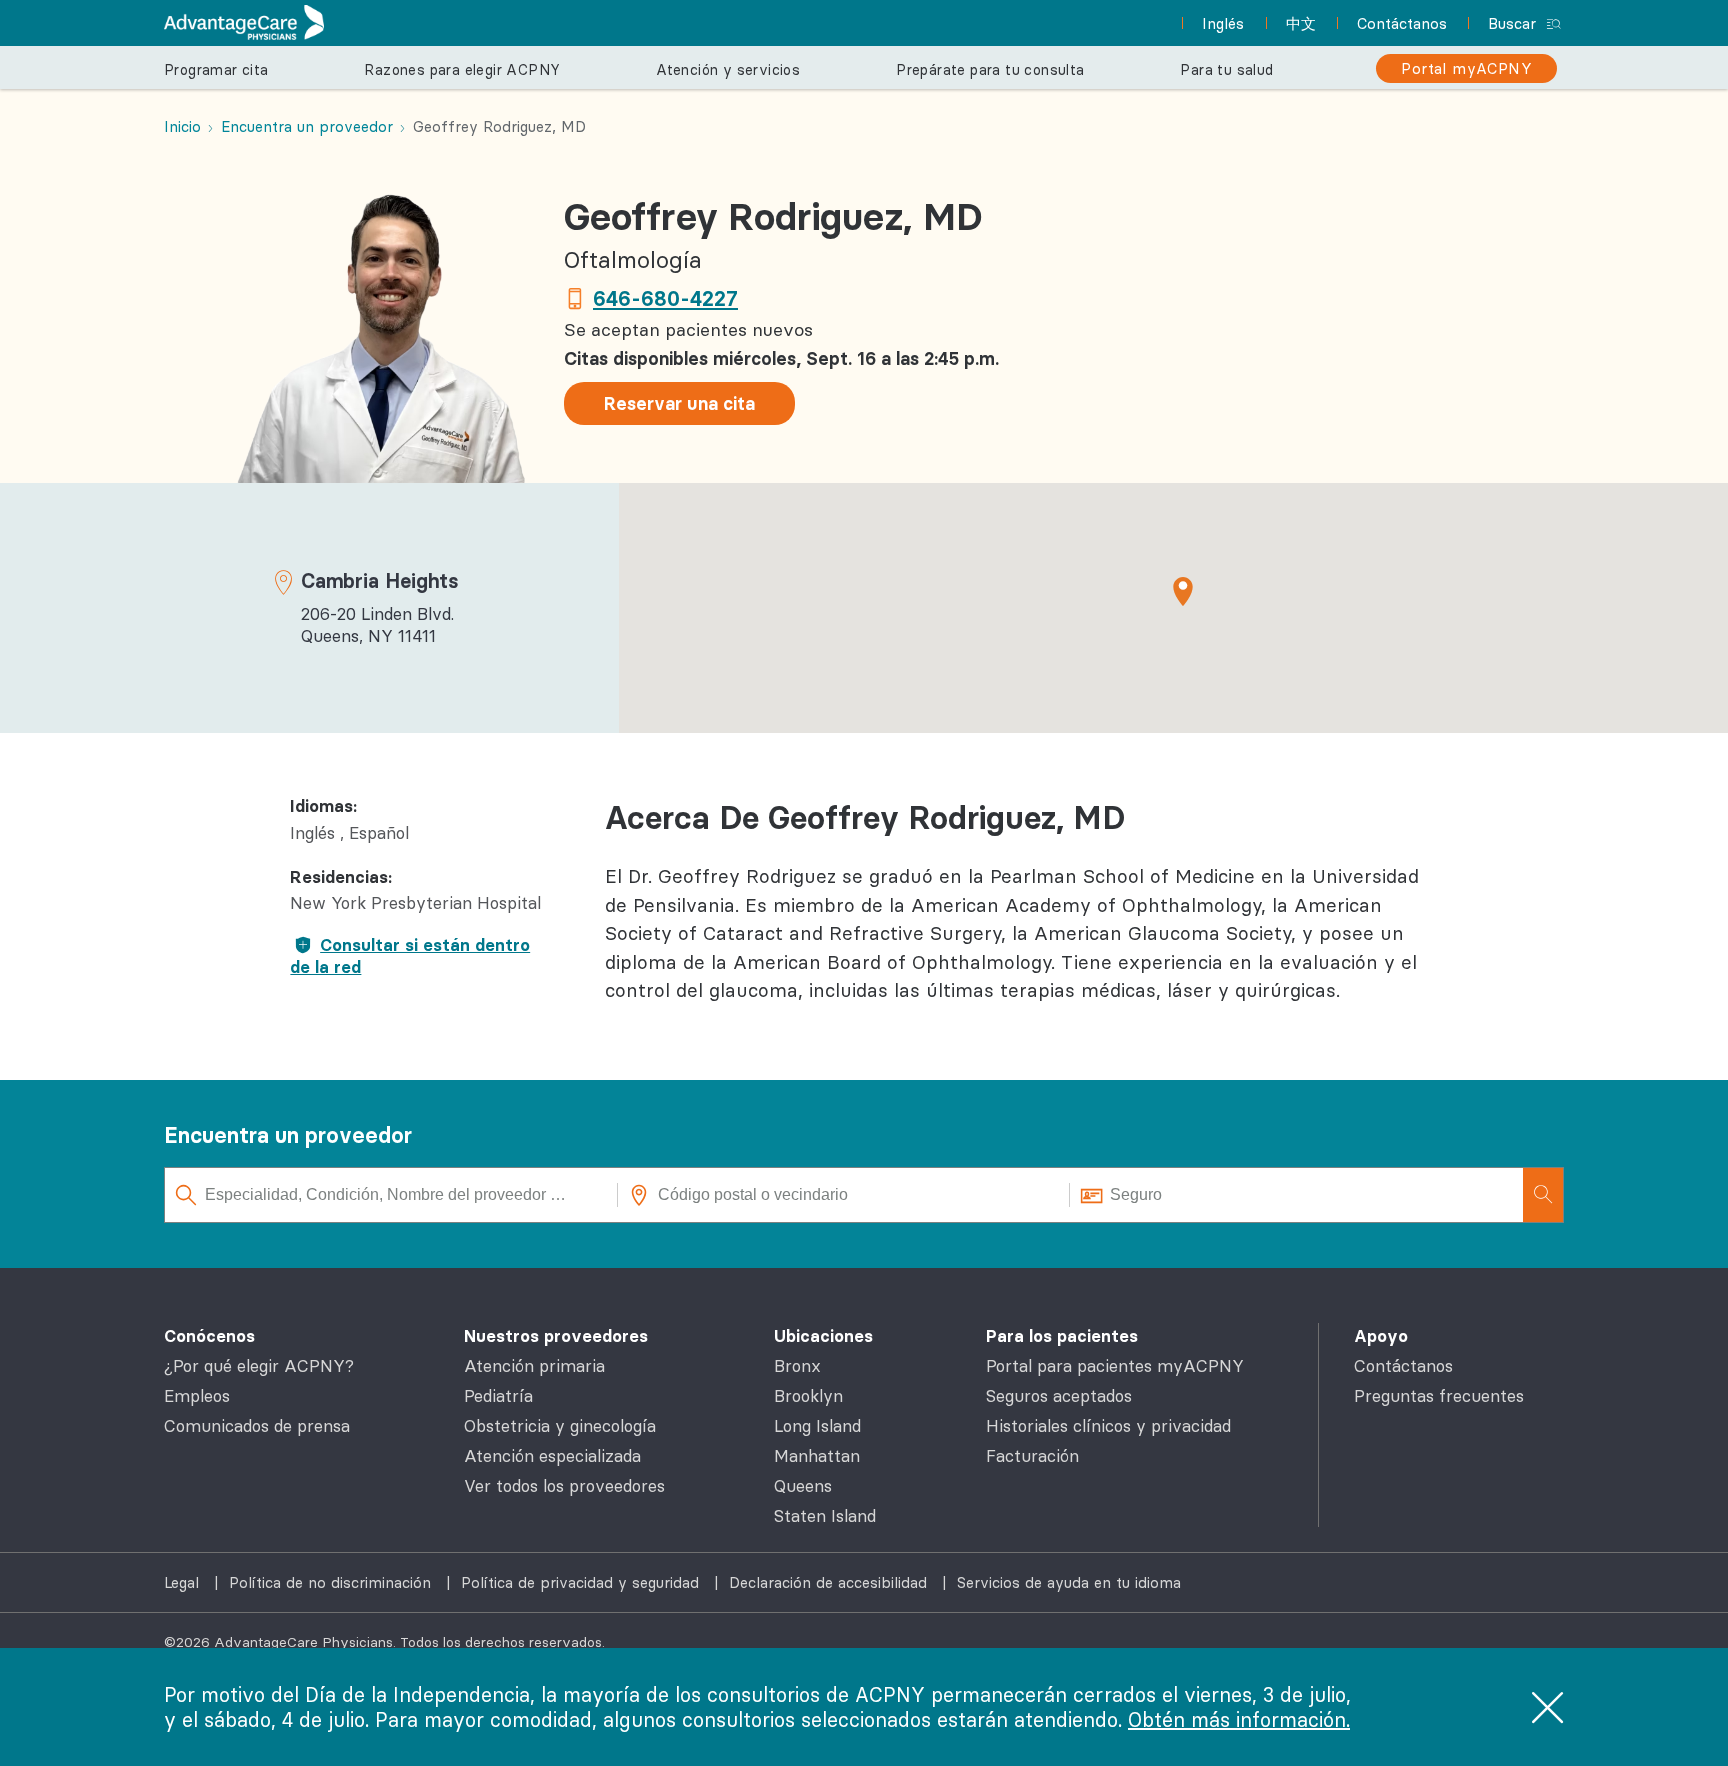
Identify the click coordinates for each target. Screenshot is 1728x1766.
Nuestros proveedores (556, 1336)
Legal (184, 1582)
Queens (803, 1486)
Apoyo (1381, 1336)
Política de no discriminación (332, 1582)
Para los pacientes (1062, 1336)
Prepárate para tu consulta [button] (990, 70)
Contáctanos (1403, 1366)
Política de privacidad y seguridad (582, 1582)
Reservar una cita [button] (679, 403)
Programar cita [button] (216, 70)
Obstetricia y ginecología (560, 1426)
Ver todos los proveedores (564, 1486)
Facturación (1032, 1456)
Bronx (797, 1366)
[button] (1183, 591)
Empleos (197, 1396)
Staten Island (825, 1516)
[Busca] (1543, 1195)
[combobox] (391, 1195)
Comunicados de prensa (257, 1426)
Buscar (1512, 23)
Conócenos (209, 1336)
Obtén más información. (1239, 1719)
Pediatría (498, 1396)
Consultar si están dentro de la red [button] (410, 956)
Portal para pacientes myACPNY (1115, 1366)
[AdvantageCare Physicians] (244, 22)
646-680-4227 (665, 299)
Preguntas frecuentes (1439, 1396)
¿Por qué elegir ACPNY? (259, 1366)
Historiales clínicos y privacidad (1108, 1426)
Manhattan (817, 1456)
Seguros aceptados (1059, 1396)
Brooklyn (808, 1396)
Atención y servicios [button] (728, 70)
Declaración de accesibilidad (830, 1582)
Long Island (817, 1426)
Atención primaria (534, 1366)
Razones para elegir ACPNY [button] (462, 70)
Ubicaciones (823, 1336)
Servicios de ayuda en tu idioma (1069, 1582)
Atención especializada (552, 1456)
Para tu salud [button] (1226, 70)
